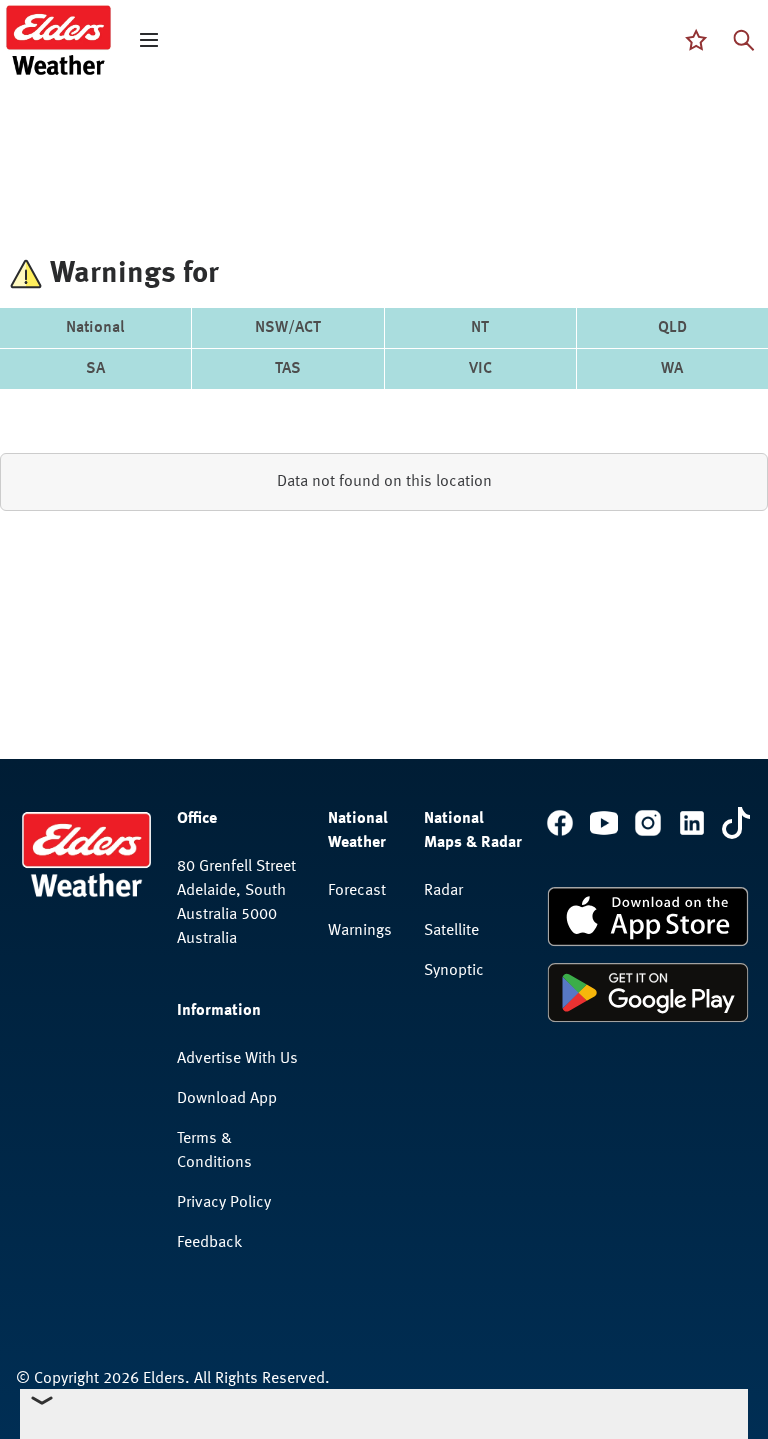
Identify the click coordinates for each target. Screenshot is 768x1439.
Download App (227, 1099)
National (95, 328)
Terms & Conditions (214, 1151)
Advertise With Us (237, 1059)
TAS (288, 369)
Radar (443, 891)
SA (95, 369)
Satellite (451, 931)
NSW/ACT (288, 328)
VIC (480, 369)
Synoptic (454, 971)
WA (672, 369)
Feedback (209, 1243)
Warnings (360, 931)
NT (480, 328)
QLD (672, 328)
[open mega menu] (149, 40)
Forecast (357, 891)
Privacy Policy (224, 1203)
